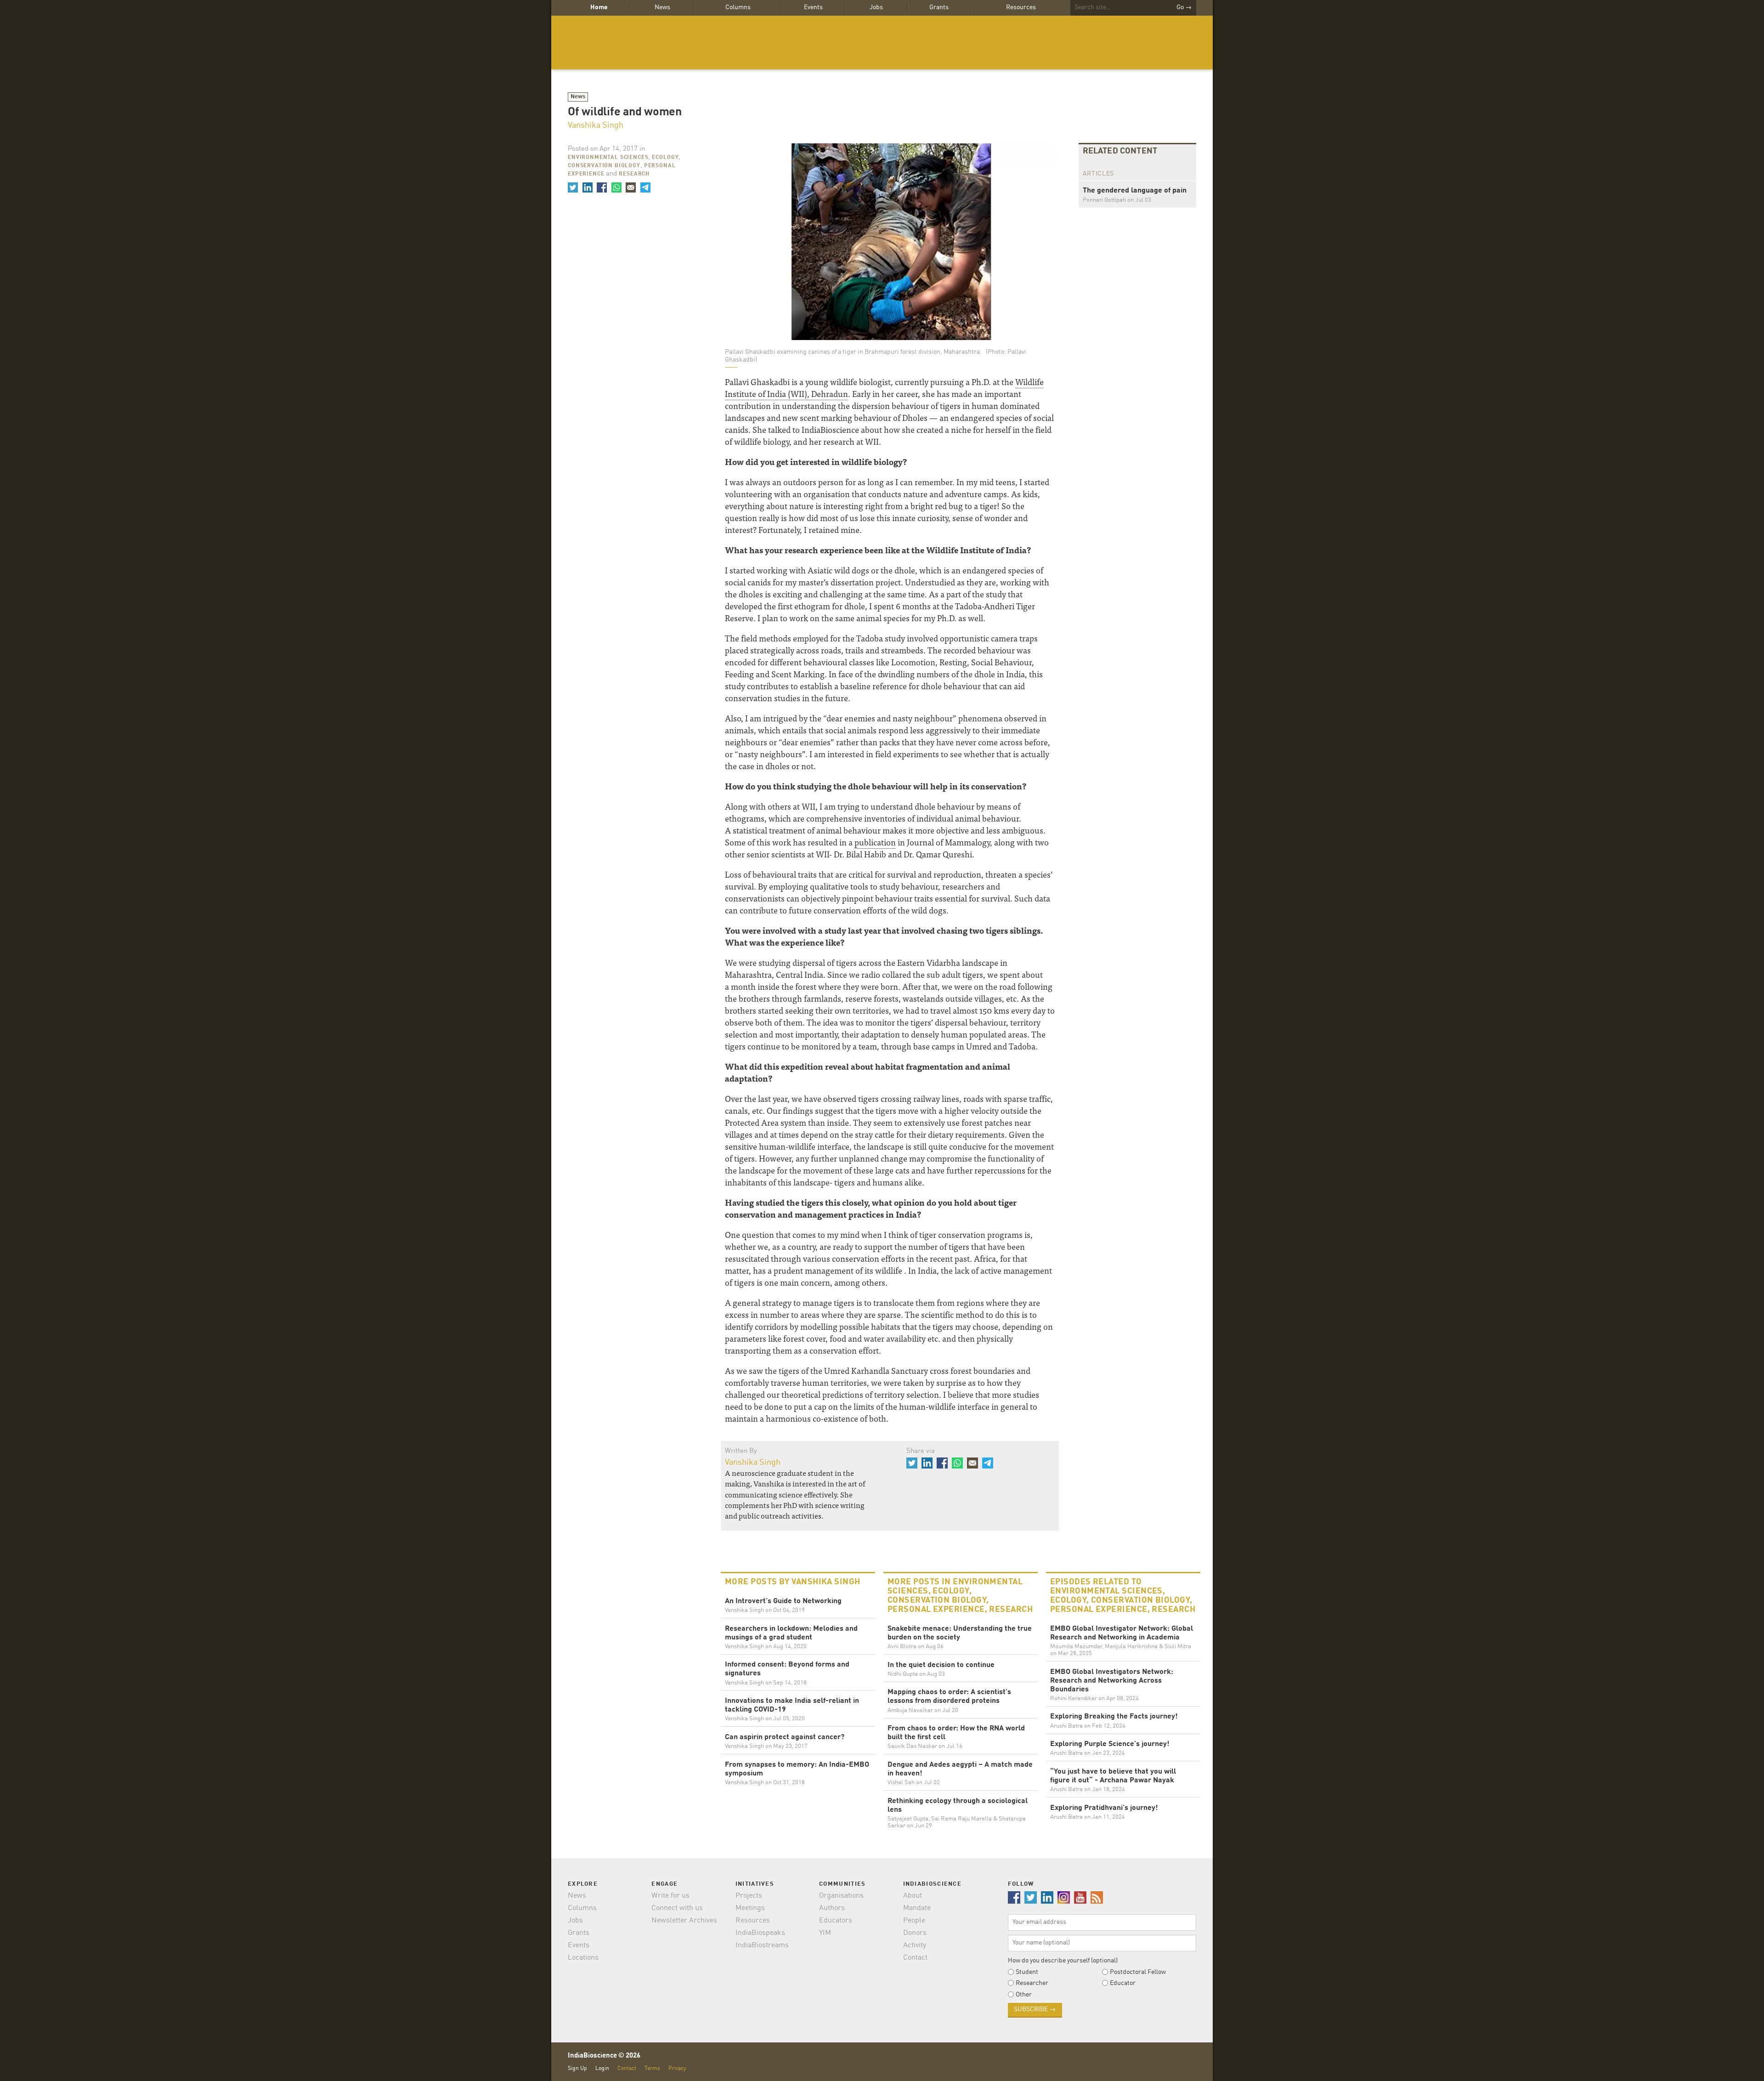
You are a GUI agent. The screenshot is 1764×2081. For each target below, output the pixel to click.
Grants (939, 7)
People (914, 1921)
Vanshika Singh (596, 125)
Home (599, 7)
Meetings (750, 1908)
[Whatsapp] (616, 187)
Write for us (670, 1896)
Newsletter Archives (684, 1921)
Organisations (841, 1896)
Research (634, 174)
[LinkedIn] (587, 187)
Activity (915, 1945)
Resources (1021, 7)
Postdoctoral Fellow (1138, 1972)
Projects (749, 1896)
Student (1027, 1972)
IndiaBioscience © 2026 (604, 2056)
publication (875, 842)
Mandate (917, 1908)
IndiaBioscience (882, 43)
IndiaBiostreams (762, 1945)
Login (602, 2068)
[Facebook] (602, 187)
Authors (832, 1908)
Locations (583, 1958)
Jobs (876, 7)
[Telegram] (645, 187)
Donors (915, 1933)
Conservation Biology (604, 166)
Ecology (665, 158)
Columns (738, 7)
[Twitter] (573, 187)
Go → (1184, 7)
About (913, 1896)
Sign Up (577, 2068)
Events (813, 7)
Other (1024, 1995)
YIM (825, 1933)
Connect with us (677, 1908)
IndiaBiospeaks (760, 1933)
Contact (915, 1958)
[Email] (631, 187)
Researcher (1032, 1983)
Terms (652, 2068)
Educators (836, 1921)
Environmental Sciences (608, 158)
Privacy (677, 2068)
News (662, 7)
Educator (1123, 1983)
